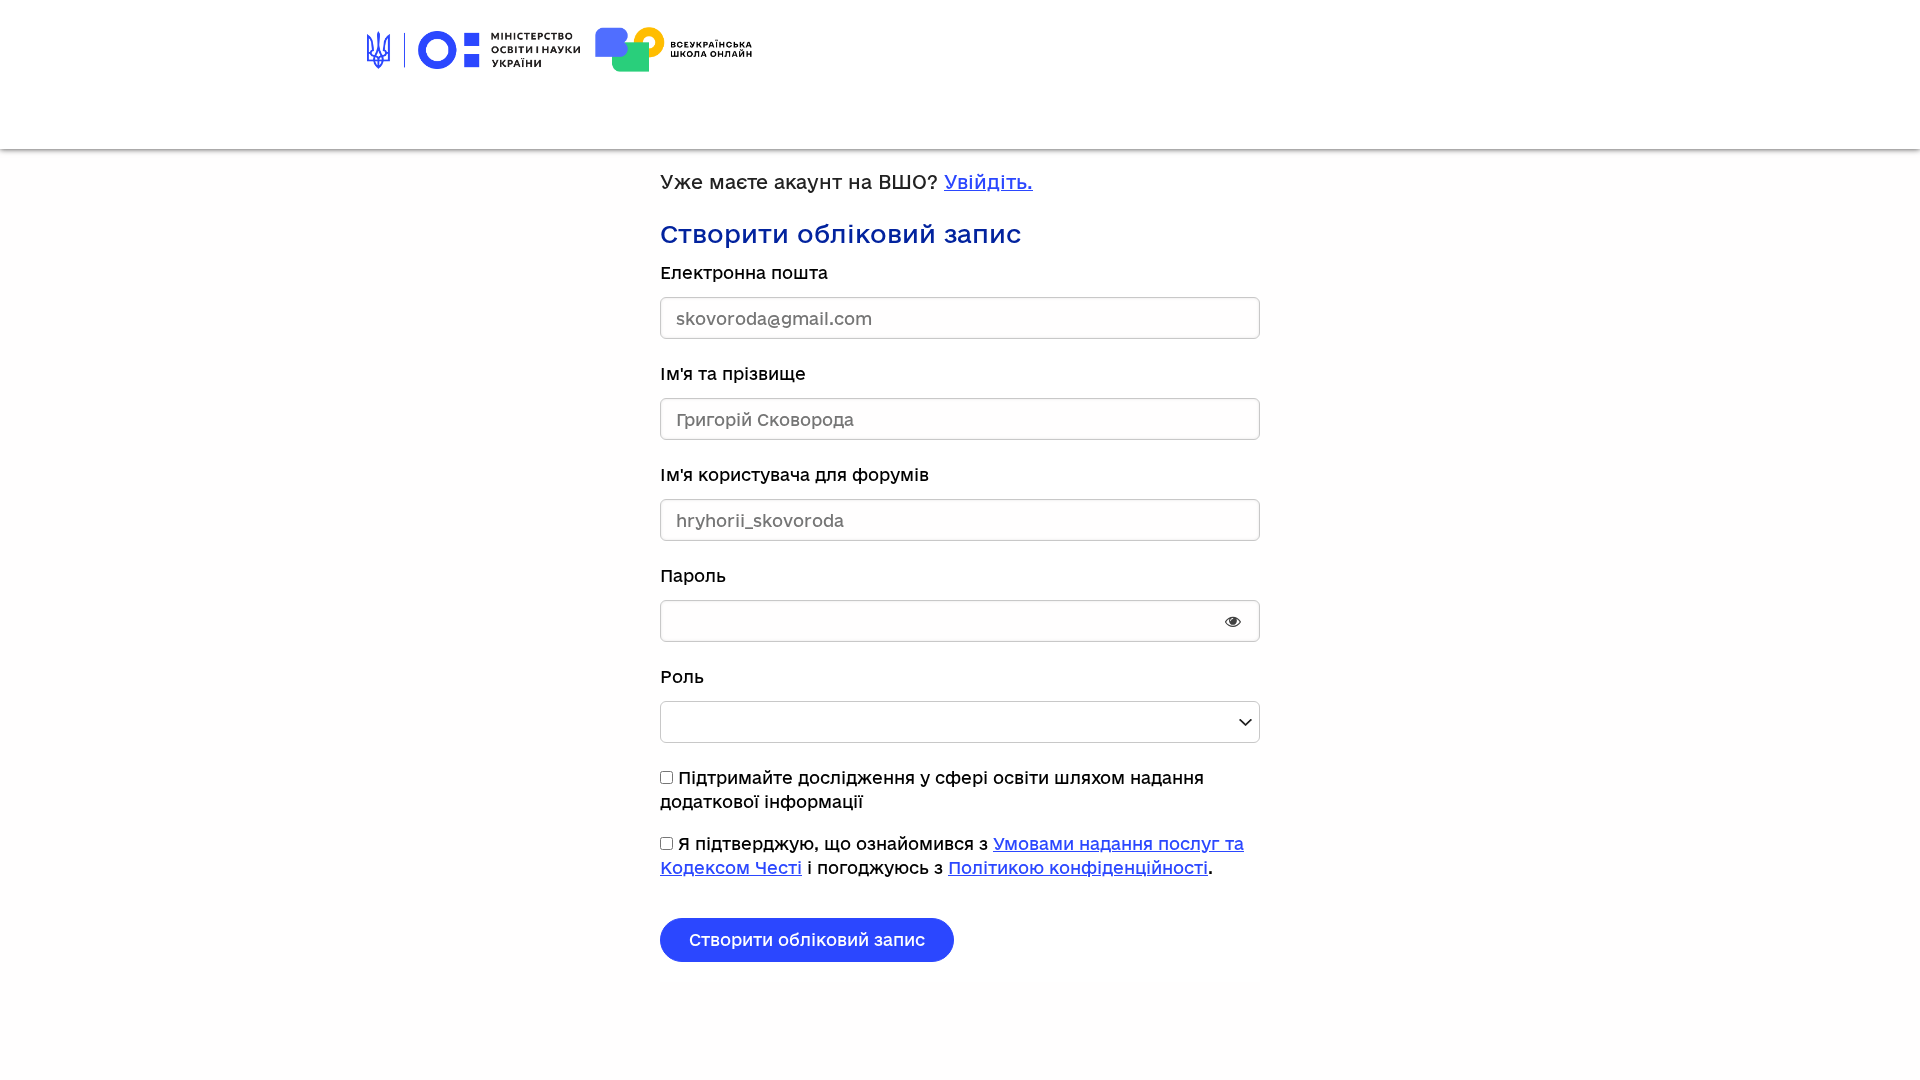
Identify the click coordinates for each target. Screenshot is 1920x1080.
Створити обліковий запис (807, 939)
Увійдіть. (988, 182)
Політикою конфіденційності (1078, 867)
